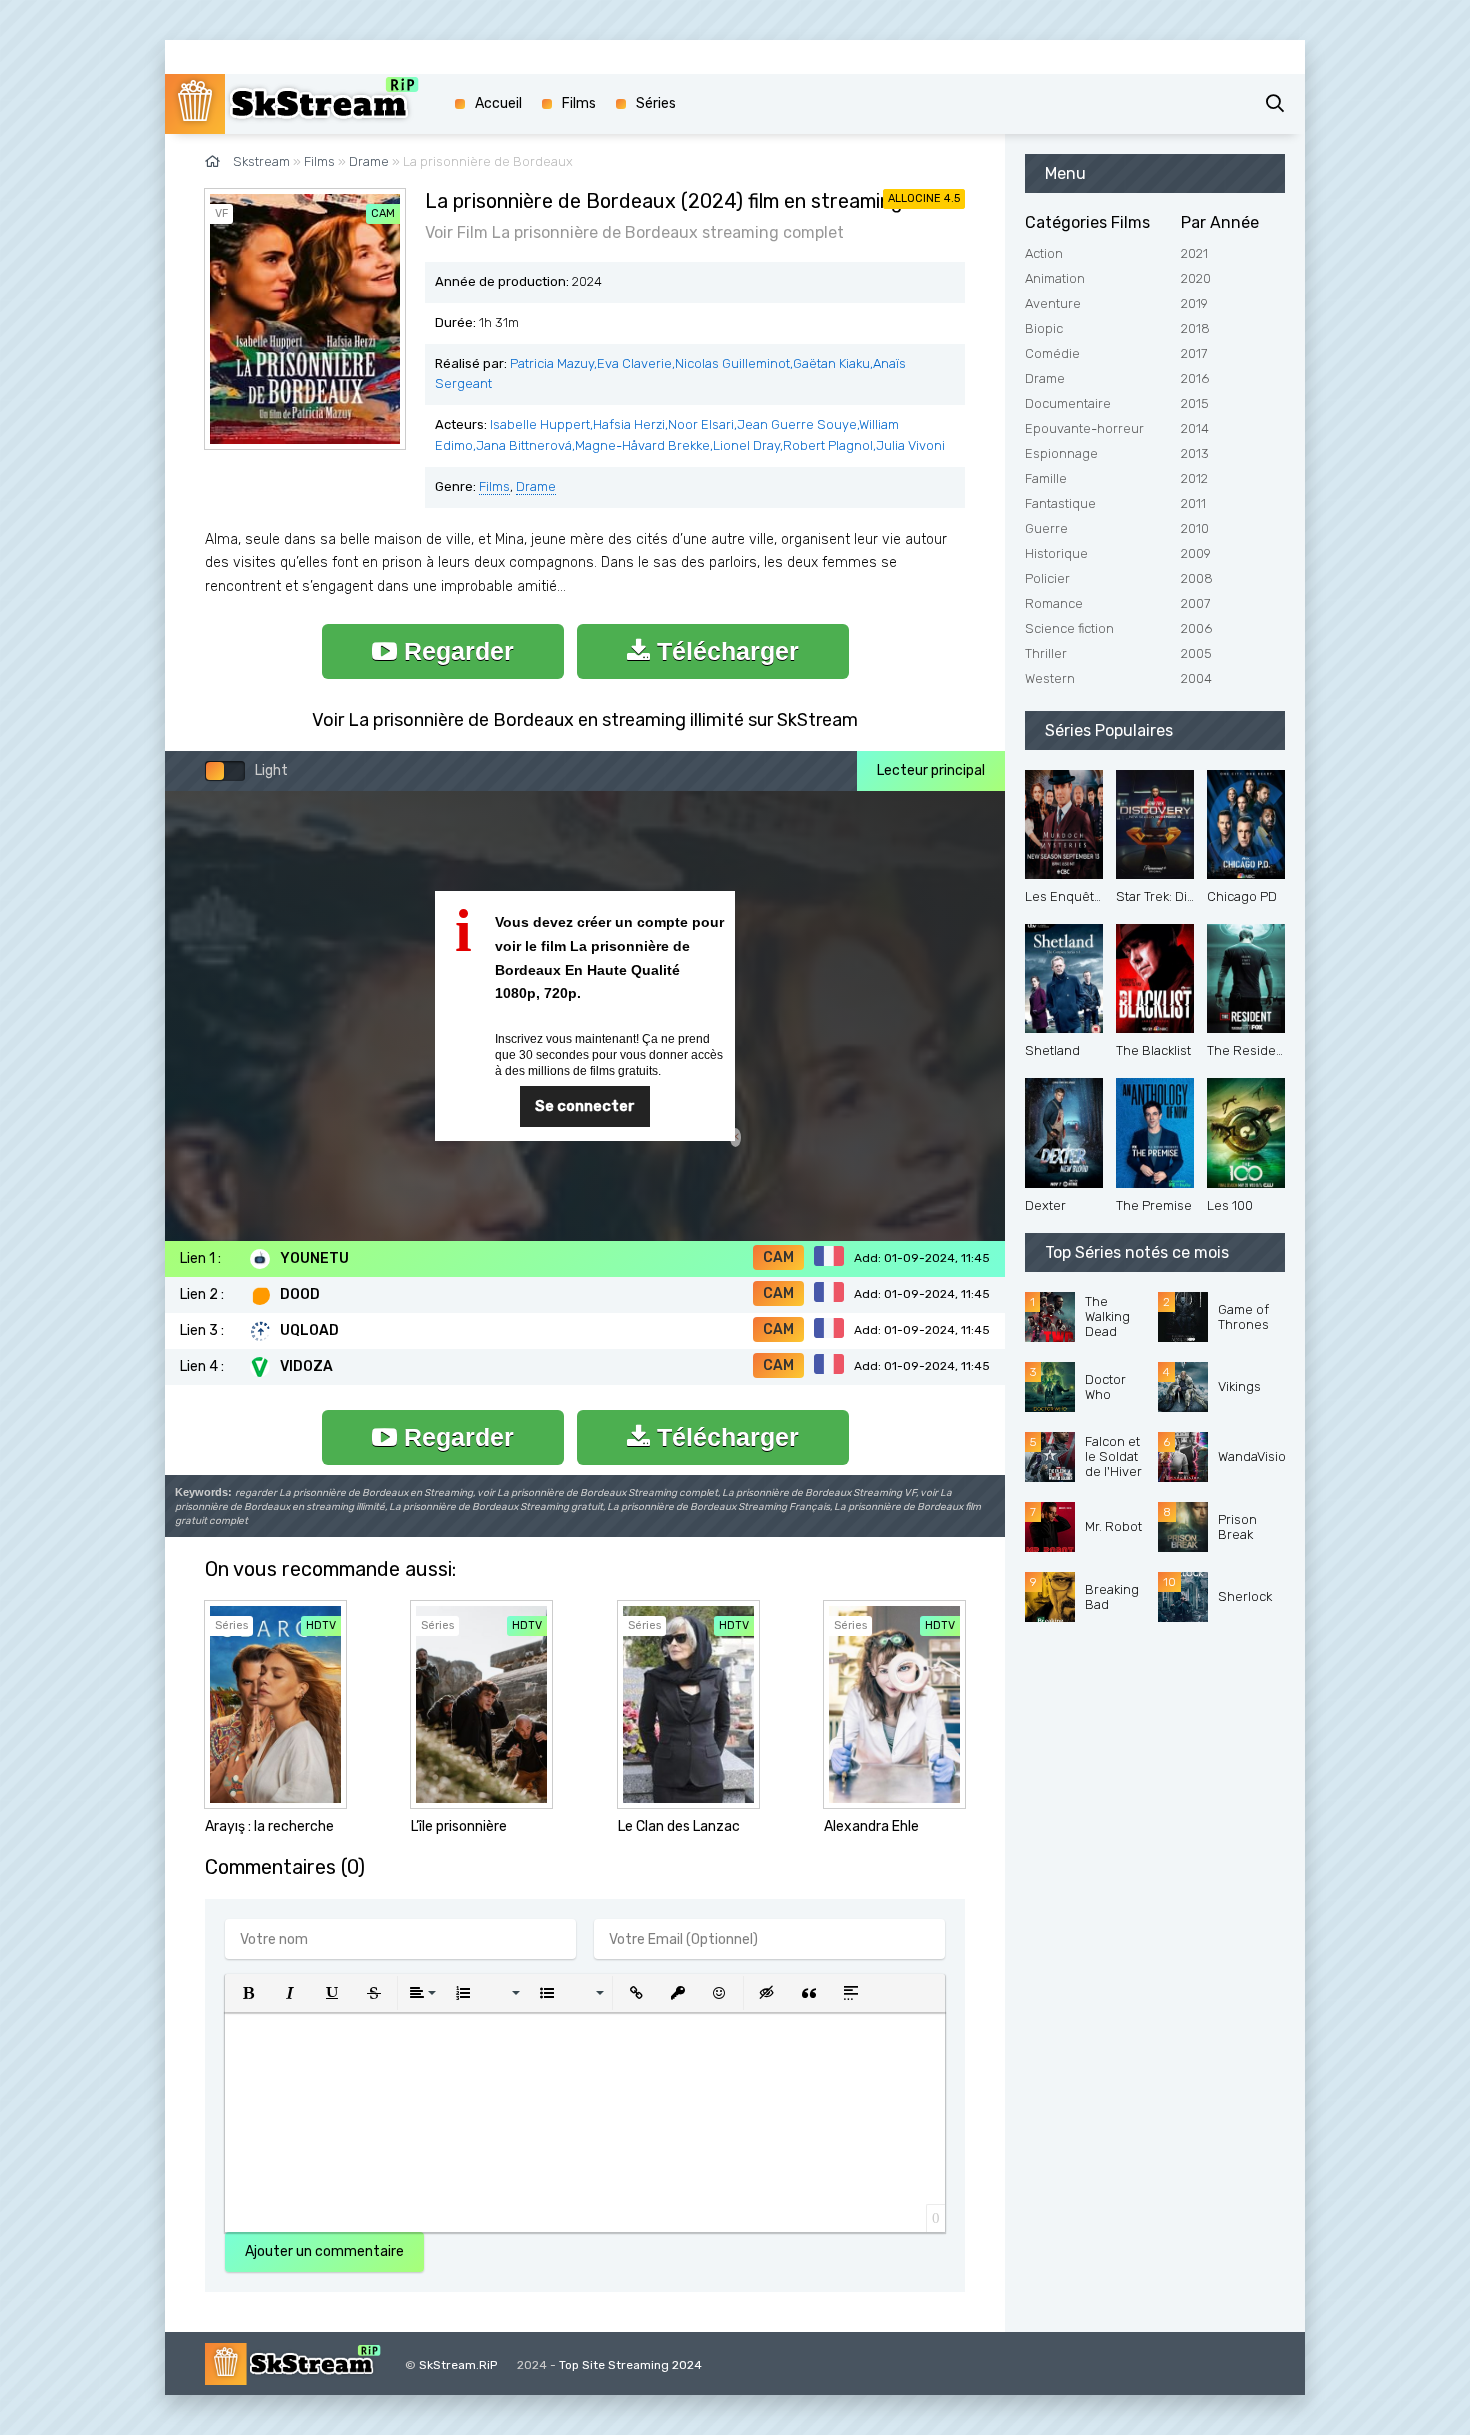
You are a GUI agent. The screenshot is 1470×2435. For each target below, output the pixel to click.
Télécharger (724, 651)
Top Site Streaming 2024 (630, 2365)
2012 (1194, 478)
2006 (1196, 628)
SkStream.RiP (458, 2365)
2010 (1195, 528)
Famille (1046, 478)
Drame (536, 486)
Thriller (1046, 653)
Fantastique (1060, 503)
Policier (1047, 578)
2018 (1195, 328)
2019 (1194, 303)
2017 (1194, 353)
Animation (1055, 278)
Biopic (1044, 328)
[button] (248, 1993)
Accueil (498, 103)
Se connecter (585, 1106)
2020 (1196, 278)
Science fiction (1069, 628)
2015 (1195, 403)
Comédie (1052, 353)
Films (494, 486)
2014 (1195, 428)
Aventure (1053, 303)
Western (1050, 678)
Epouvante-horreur (1084, 428)
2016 (1195, 378)
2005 (1196, 653)
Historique (1056, 553)
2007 (1195, 603)
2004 (1196, 678)
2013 (1195, 453)
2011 (1193, 503)
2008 (1197, 578)
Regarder (455, 651)
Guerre (1046, 528)
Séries (656, 103)
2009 (1196, 553)
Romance (1054, 603)
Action (1044, 253)
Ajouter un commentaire (324, 2251)
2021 (1194, 253)
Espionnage (1061, 453)
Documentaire (1068, 403)
